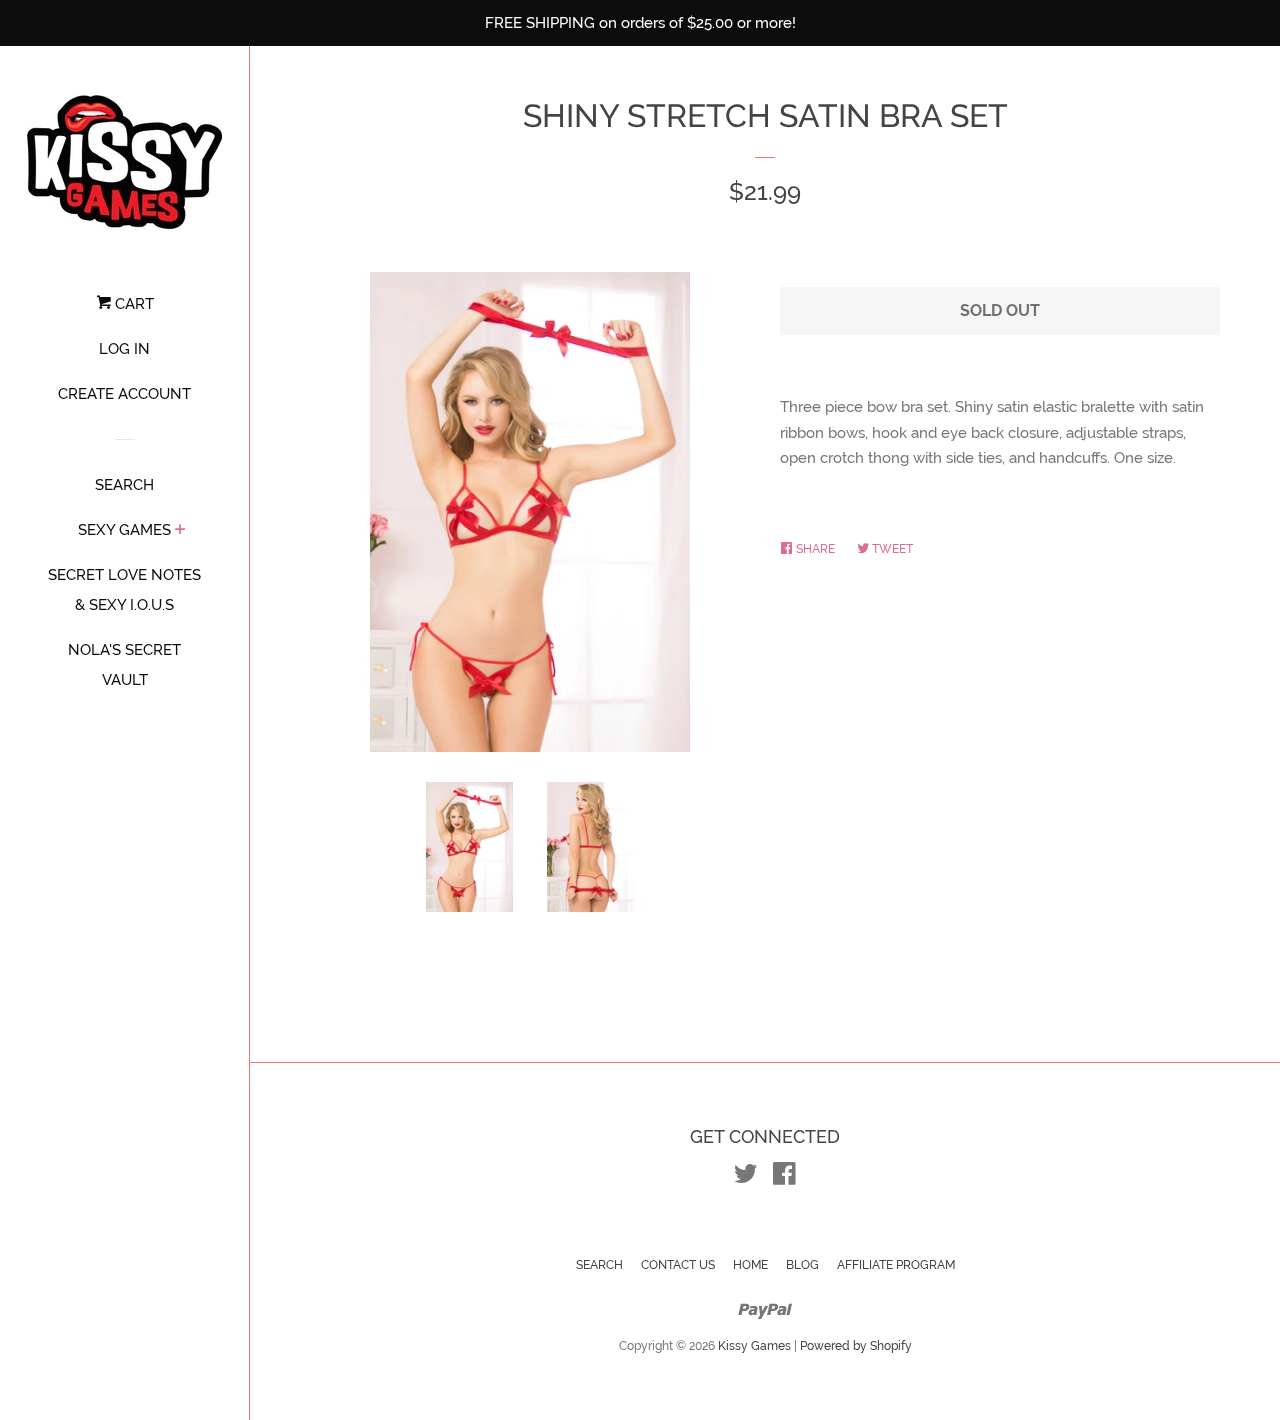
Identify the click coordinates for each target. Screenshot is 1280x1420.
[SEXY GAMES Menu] (180, 531)
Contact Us (678, 1265)
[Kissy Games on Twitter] (746, 1178)
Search (599, 1265)
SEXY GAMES (124, 530)
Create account (124, 394)
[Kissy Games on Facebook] (784, 1178)
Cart (132, 304)
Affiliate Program (896, 1265)
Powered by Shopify (856, 1346)
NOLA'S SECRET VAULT (124, 665)
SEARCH (124, 485)
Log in (124, 349)
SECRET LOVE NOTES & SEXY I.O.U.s (124, 590)
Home (750, 1265)
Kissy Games (754, 1346)
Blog (802, 1265)
